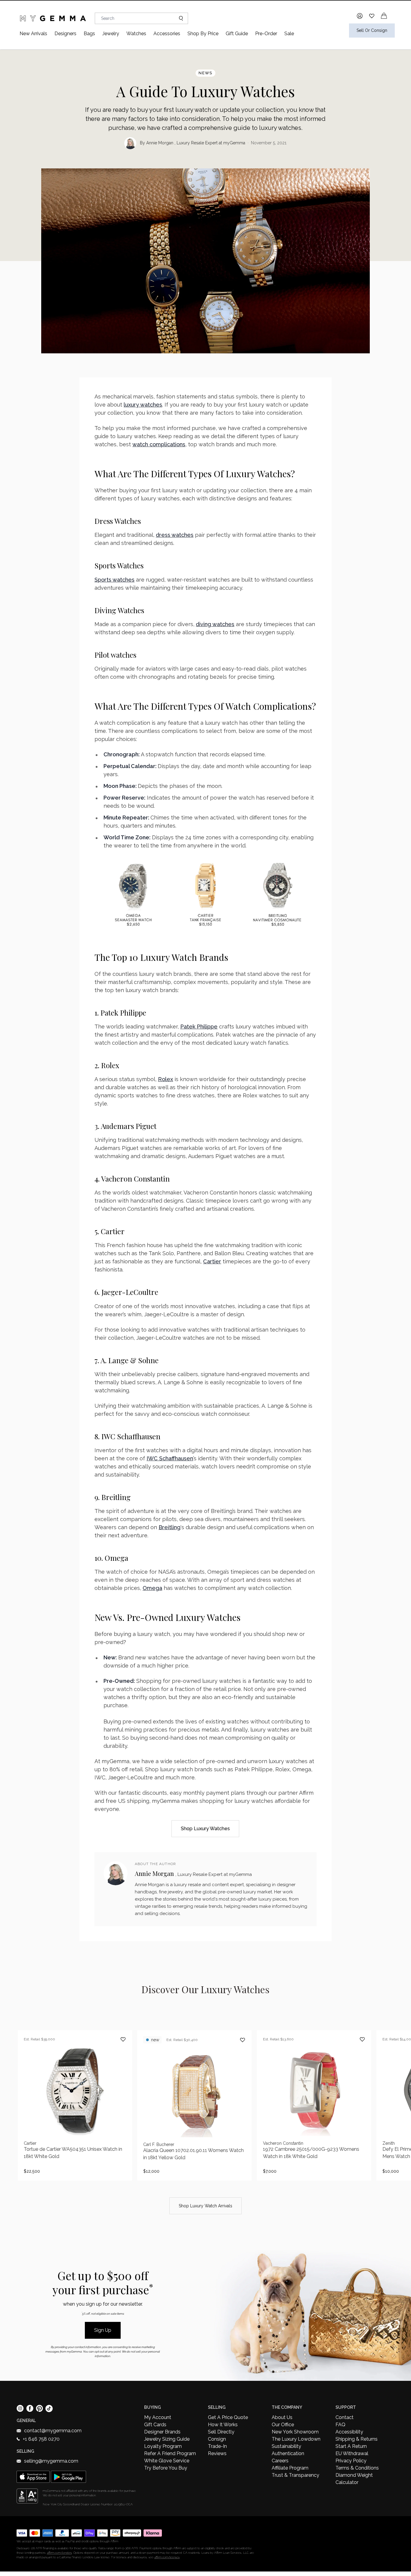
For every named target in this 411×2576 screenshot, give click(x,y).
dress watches (175, 535)
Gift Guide (237, 34)
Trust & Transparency (295, 2475)
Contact (345, 2417)
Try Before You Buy (166, 2468)
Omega (152, 1588)
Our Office (283, 2425)
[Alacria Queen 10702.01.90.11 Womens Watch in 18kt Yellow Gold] (194, 2105)
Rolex (165, 1079)
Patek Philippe (199, 1027)
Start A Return (351, 2446)
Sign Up (103, 2330)
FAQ (340, 2425)
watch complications (159, 444)
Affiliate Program (290, 2468)
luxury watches (143, 405)
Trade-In (217, 2446)
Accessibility (349, 2432)
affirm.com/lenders (59, 2553)
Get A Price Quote (228, 2417)
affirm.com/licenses (167, 2557)
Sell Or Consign (372, 30)
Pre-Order (266, 34)
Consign (217, 2439)
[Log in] (360, 16)
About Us (282, 2417)
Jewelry (111, 34)
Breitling (170, 1527)
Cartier (212, 1261)
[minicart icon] (384, 16)
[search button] (179, 18)
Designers (65, 34)
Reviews (217, 2453)
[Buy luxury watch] (205, 895)
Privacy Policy (351, 2461)
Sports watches (114, 580)
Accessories (167, 34)
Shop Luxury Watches (205, 1829)
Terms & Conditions (357, 2468)
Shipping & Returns (357, 2439)
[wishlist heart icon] (372, 16)
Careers (280, 2461)
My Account (158, 2417)
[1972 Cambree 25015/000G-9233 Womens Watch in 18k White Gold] (314, 2105)
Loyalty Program (163, 2446)
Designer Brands (162, 2432)
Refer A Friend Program (170, 2453)
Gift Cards (155, 2425)
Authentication (288, 2453)
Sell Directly (221, 2432)
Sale (289, 34)
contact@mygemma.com (53, 2431)
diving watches (215, 624)
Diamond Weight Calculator (354, 2479)
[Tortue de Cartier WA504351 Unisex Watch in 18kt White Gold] (75, 2105)
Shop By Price (203, 34)
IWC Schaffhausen (170, 1458)
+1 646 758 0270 (41, 2439)
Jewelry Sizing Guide (167, 2439)
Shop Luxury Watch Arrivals (205, 2206)
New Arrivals (33, 34)
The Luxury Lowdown (296, 2439)
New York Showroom (295, 2432)
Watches (136, 34)
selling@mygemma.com (51, 2461)
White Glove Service (167, 2461)
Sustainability (286, 2446)
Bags (89, 34)
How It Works (223, 2425)
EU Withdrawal (352, 2453)
